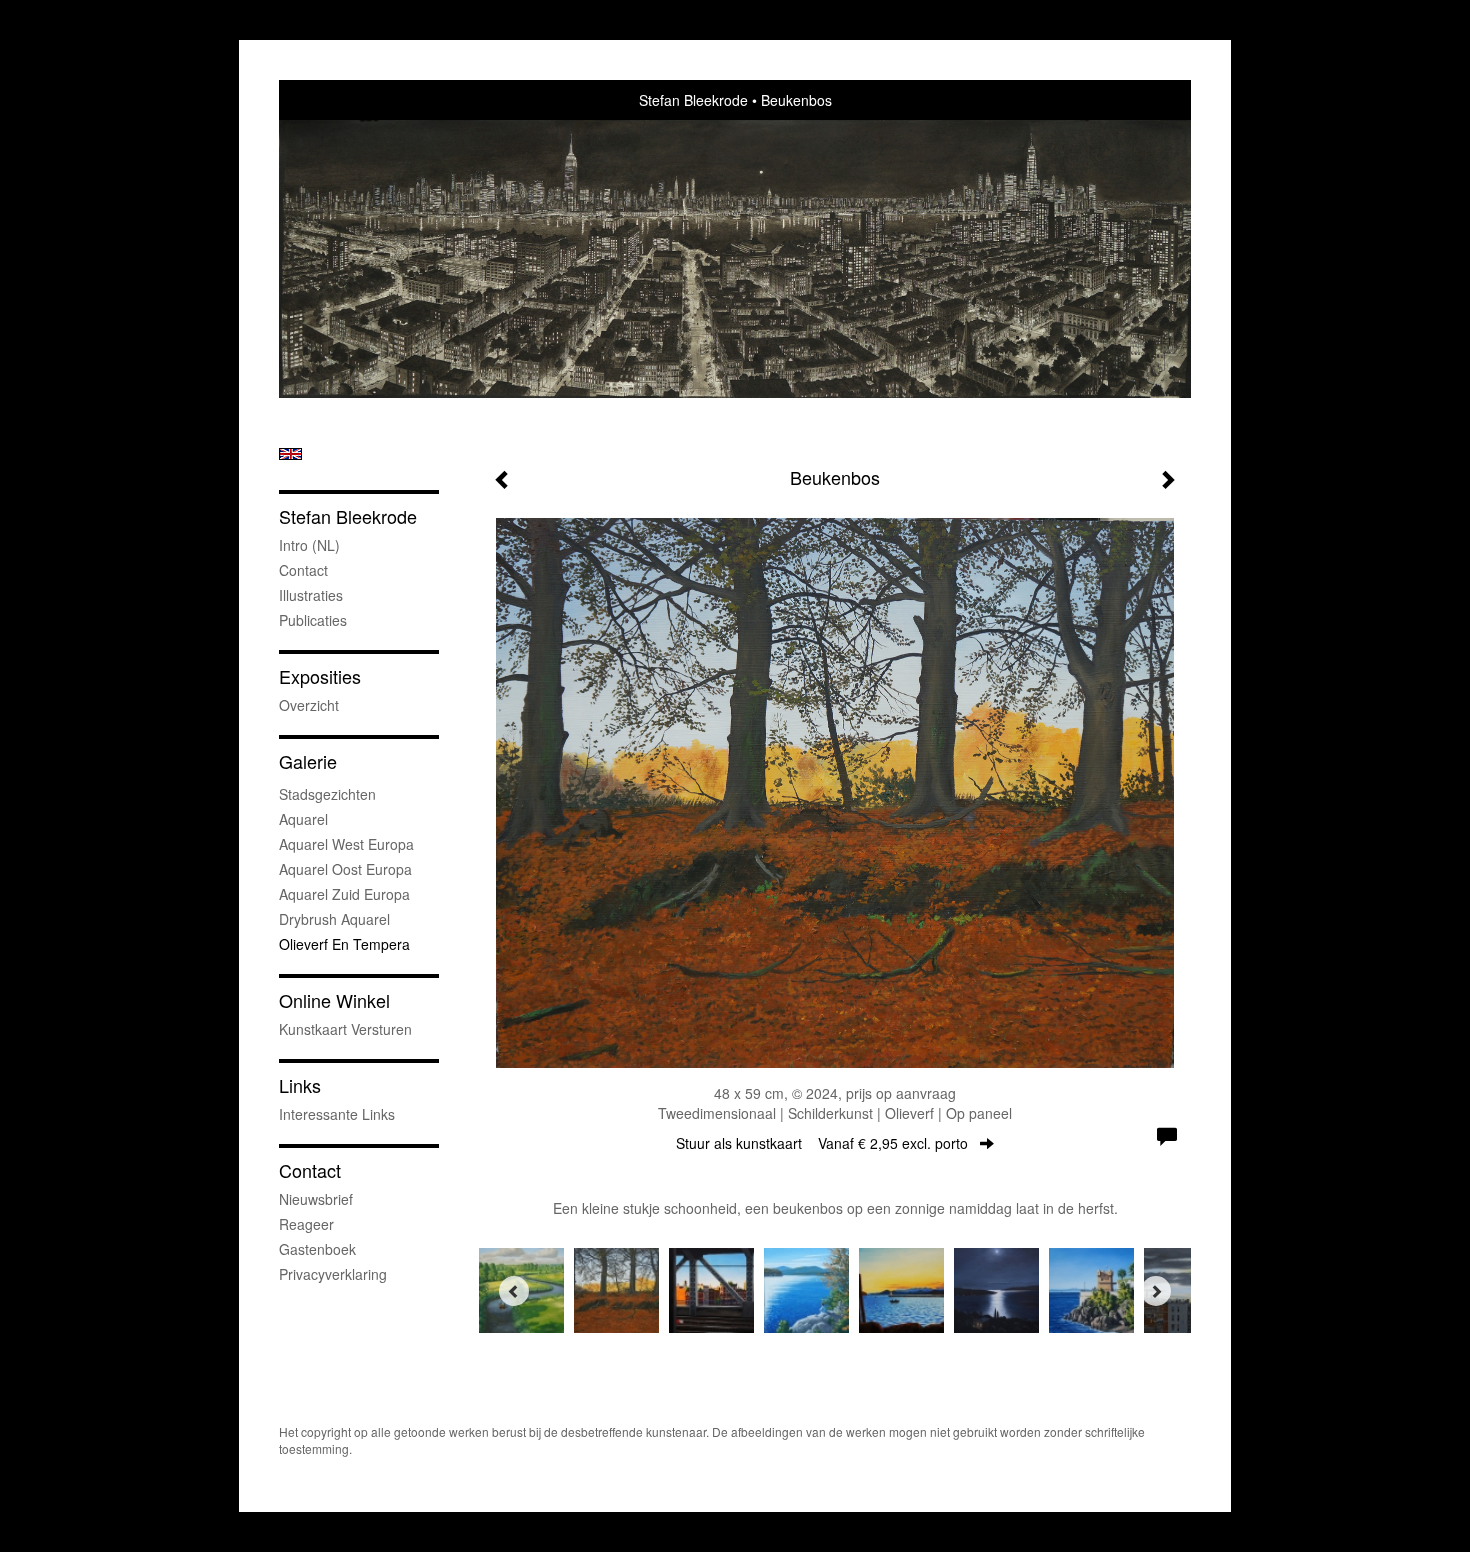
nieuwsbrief (316, 1199)
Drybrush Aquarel (334, 919)
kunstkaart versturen (345, 1029)
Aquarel (303, 819)
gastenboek (317, 1249)
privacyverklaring (333, 1274)
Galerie (308, 761)
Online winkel (334, 1000)
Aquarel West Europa (346, 844)
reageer (306, 1224)
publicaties (313, 620)
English (290, 454)
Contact (303, 570)
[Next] (1156, 1291)
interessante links (337, 1114)
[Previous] (514, 1291)
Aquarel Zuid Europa (344, 894)
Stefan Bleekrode (693, 100)
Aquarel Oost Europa (345, 869)
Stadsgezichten (327, 794)
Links (300, 1085)
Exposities (320, 676)
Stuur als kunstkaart (822, 1143)
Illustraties (311, 595)
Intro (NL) (309, 545)
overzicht (309, 705)
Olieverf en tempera (344, 944)
